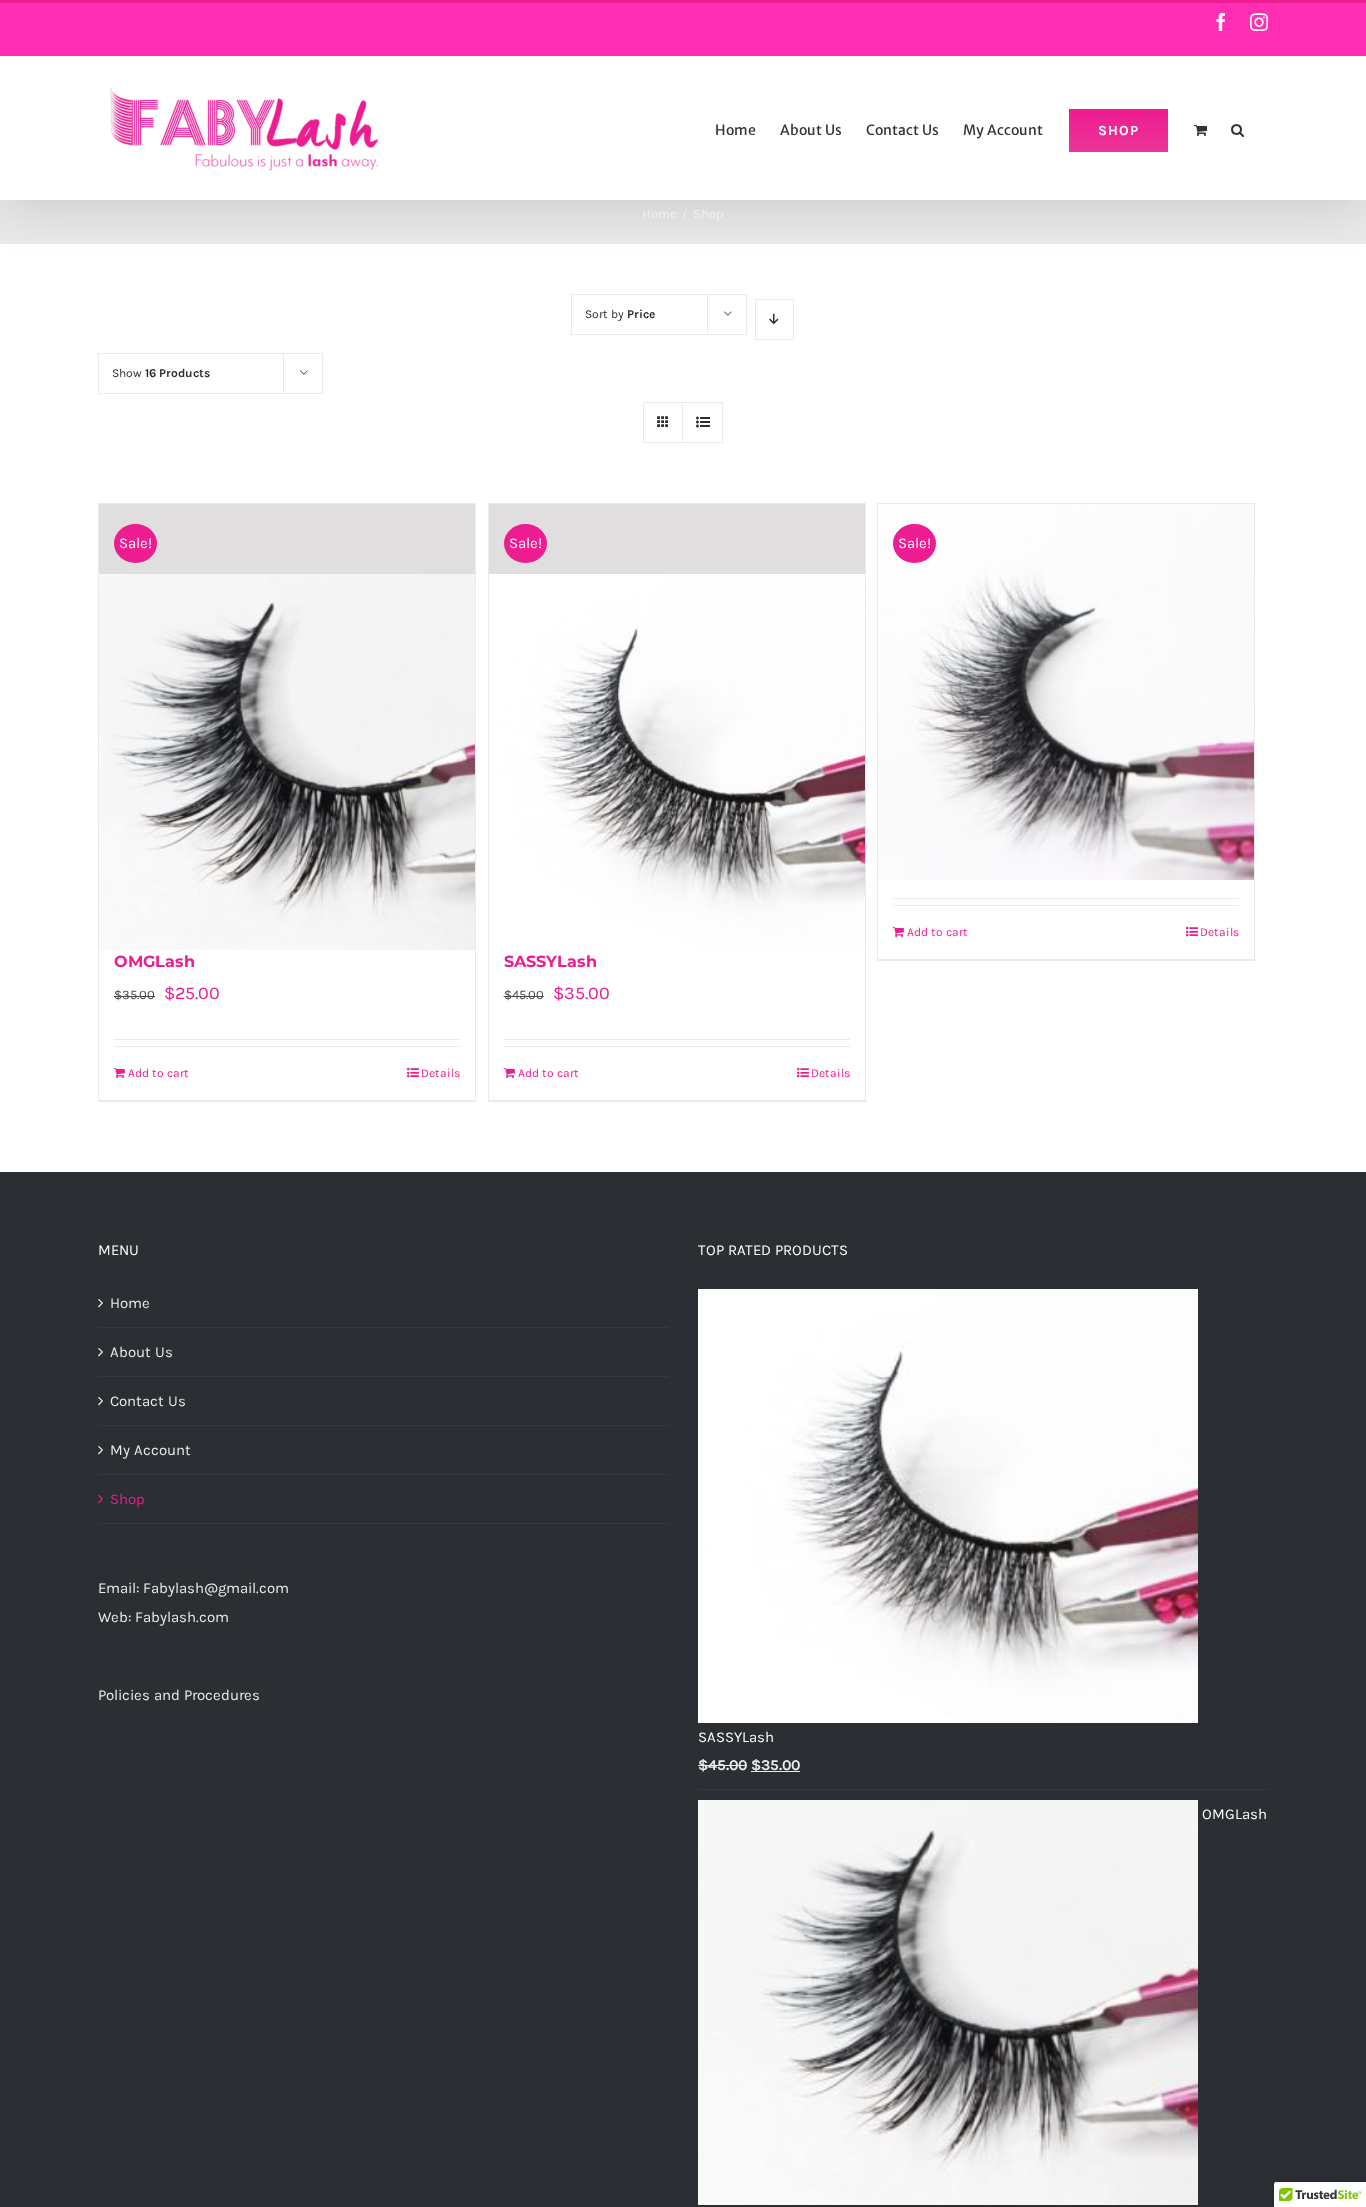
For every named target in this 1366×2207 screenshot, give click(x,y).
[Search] (1237, 127)
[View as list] (702, 422)
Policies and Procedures (179, 1695)
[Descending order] (774, 319)
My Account (150, 1450)
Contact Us (148, 1401)
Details (440, 1073)
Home (130, 1303)
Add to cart (158, 1073)
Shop (127, 1499)
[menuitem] (735, 127)
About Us (141, 1352)
